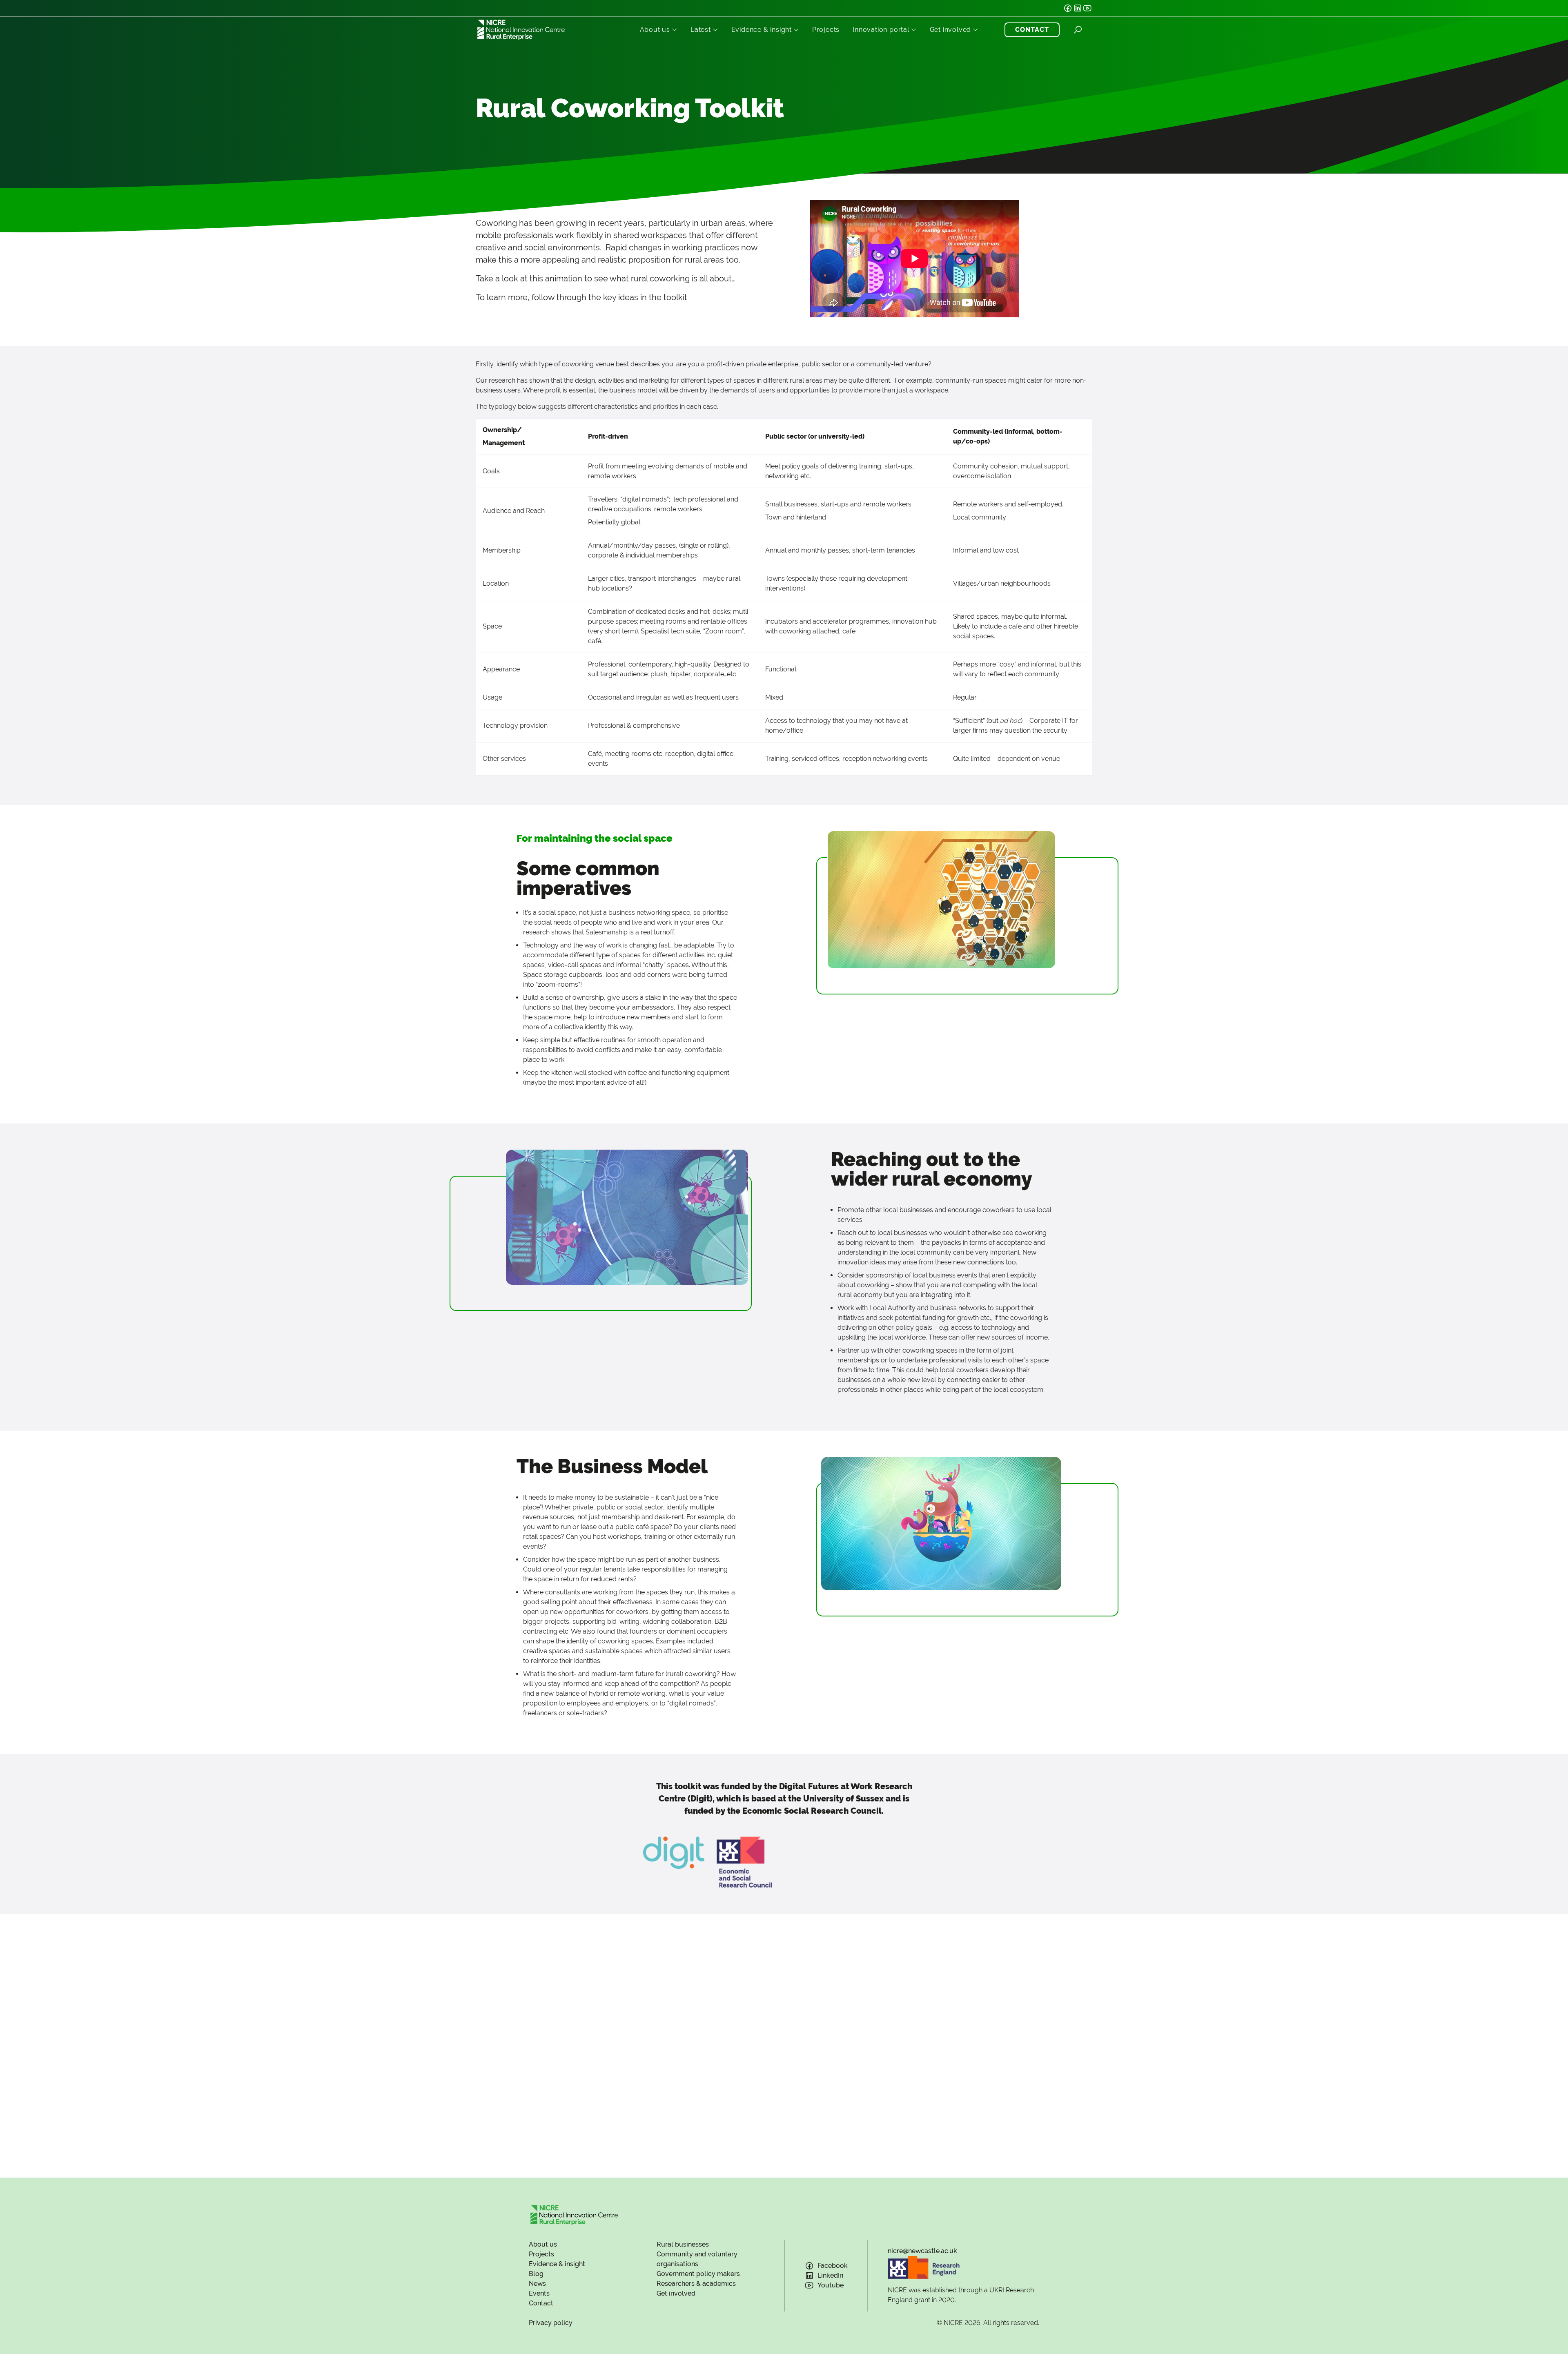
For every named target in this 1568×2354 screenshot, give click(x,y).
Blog (536, 2274)
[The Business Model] (941, 1523)
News (537, 2284)
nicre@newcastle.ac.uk (922, 2251)
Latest (701, 30)
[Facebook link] (1068, 8)
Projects (826, 30)
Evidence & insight (762, 30)
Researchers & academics (696, 2284)
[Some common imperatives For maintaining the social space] (941, 899)
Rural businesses (683, 2244)
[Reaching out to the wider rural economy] (627, 1217)
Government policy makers (698, 2274)
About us (655, 30)
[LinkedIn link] (1078, 8)
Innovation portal (881, 30)
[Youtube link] (1087, 8)
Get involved (951, 30)
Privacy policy (551, 2323)
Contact (541, 2303)
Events (539, 2293)
